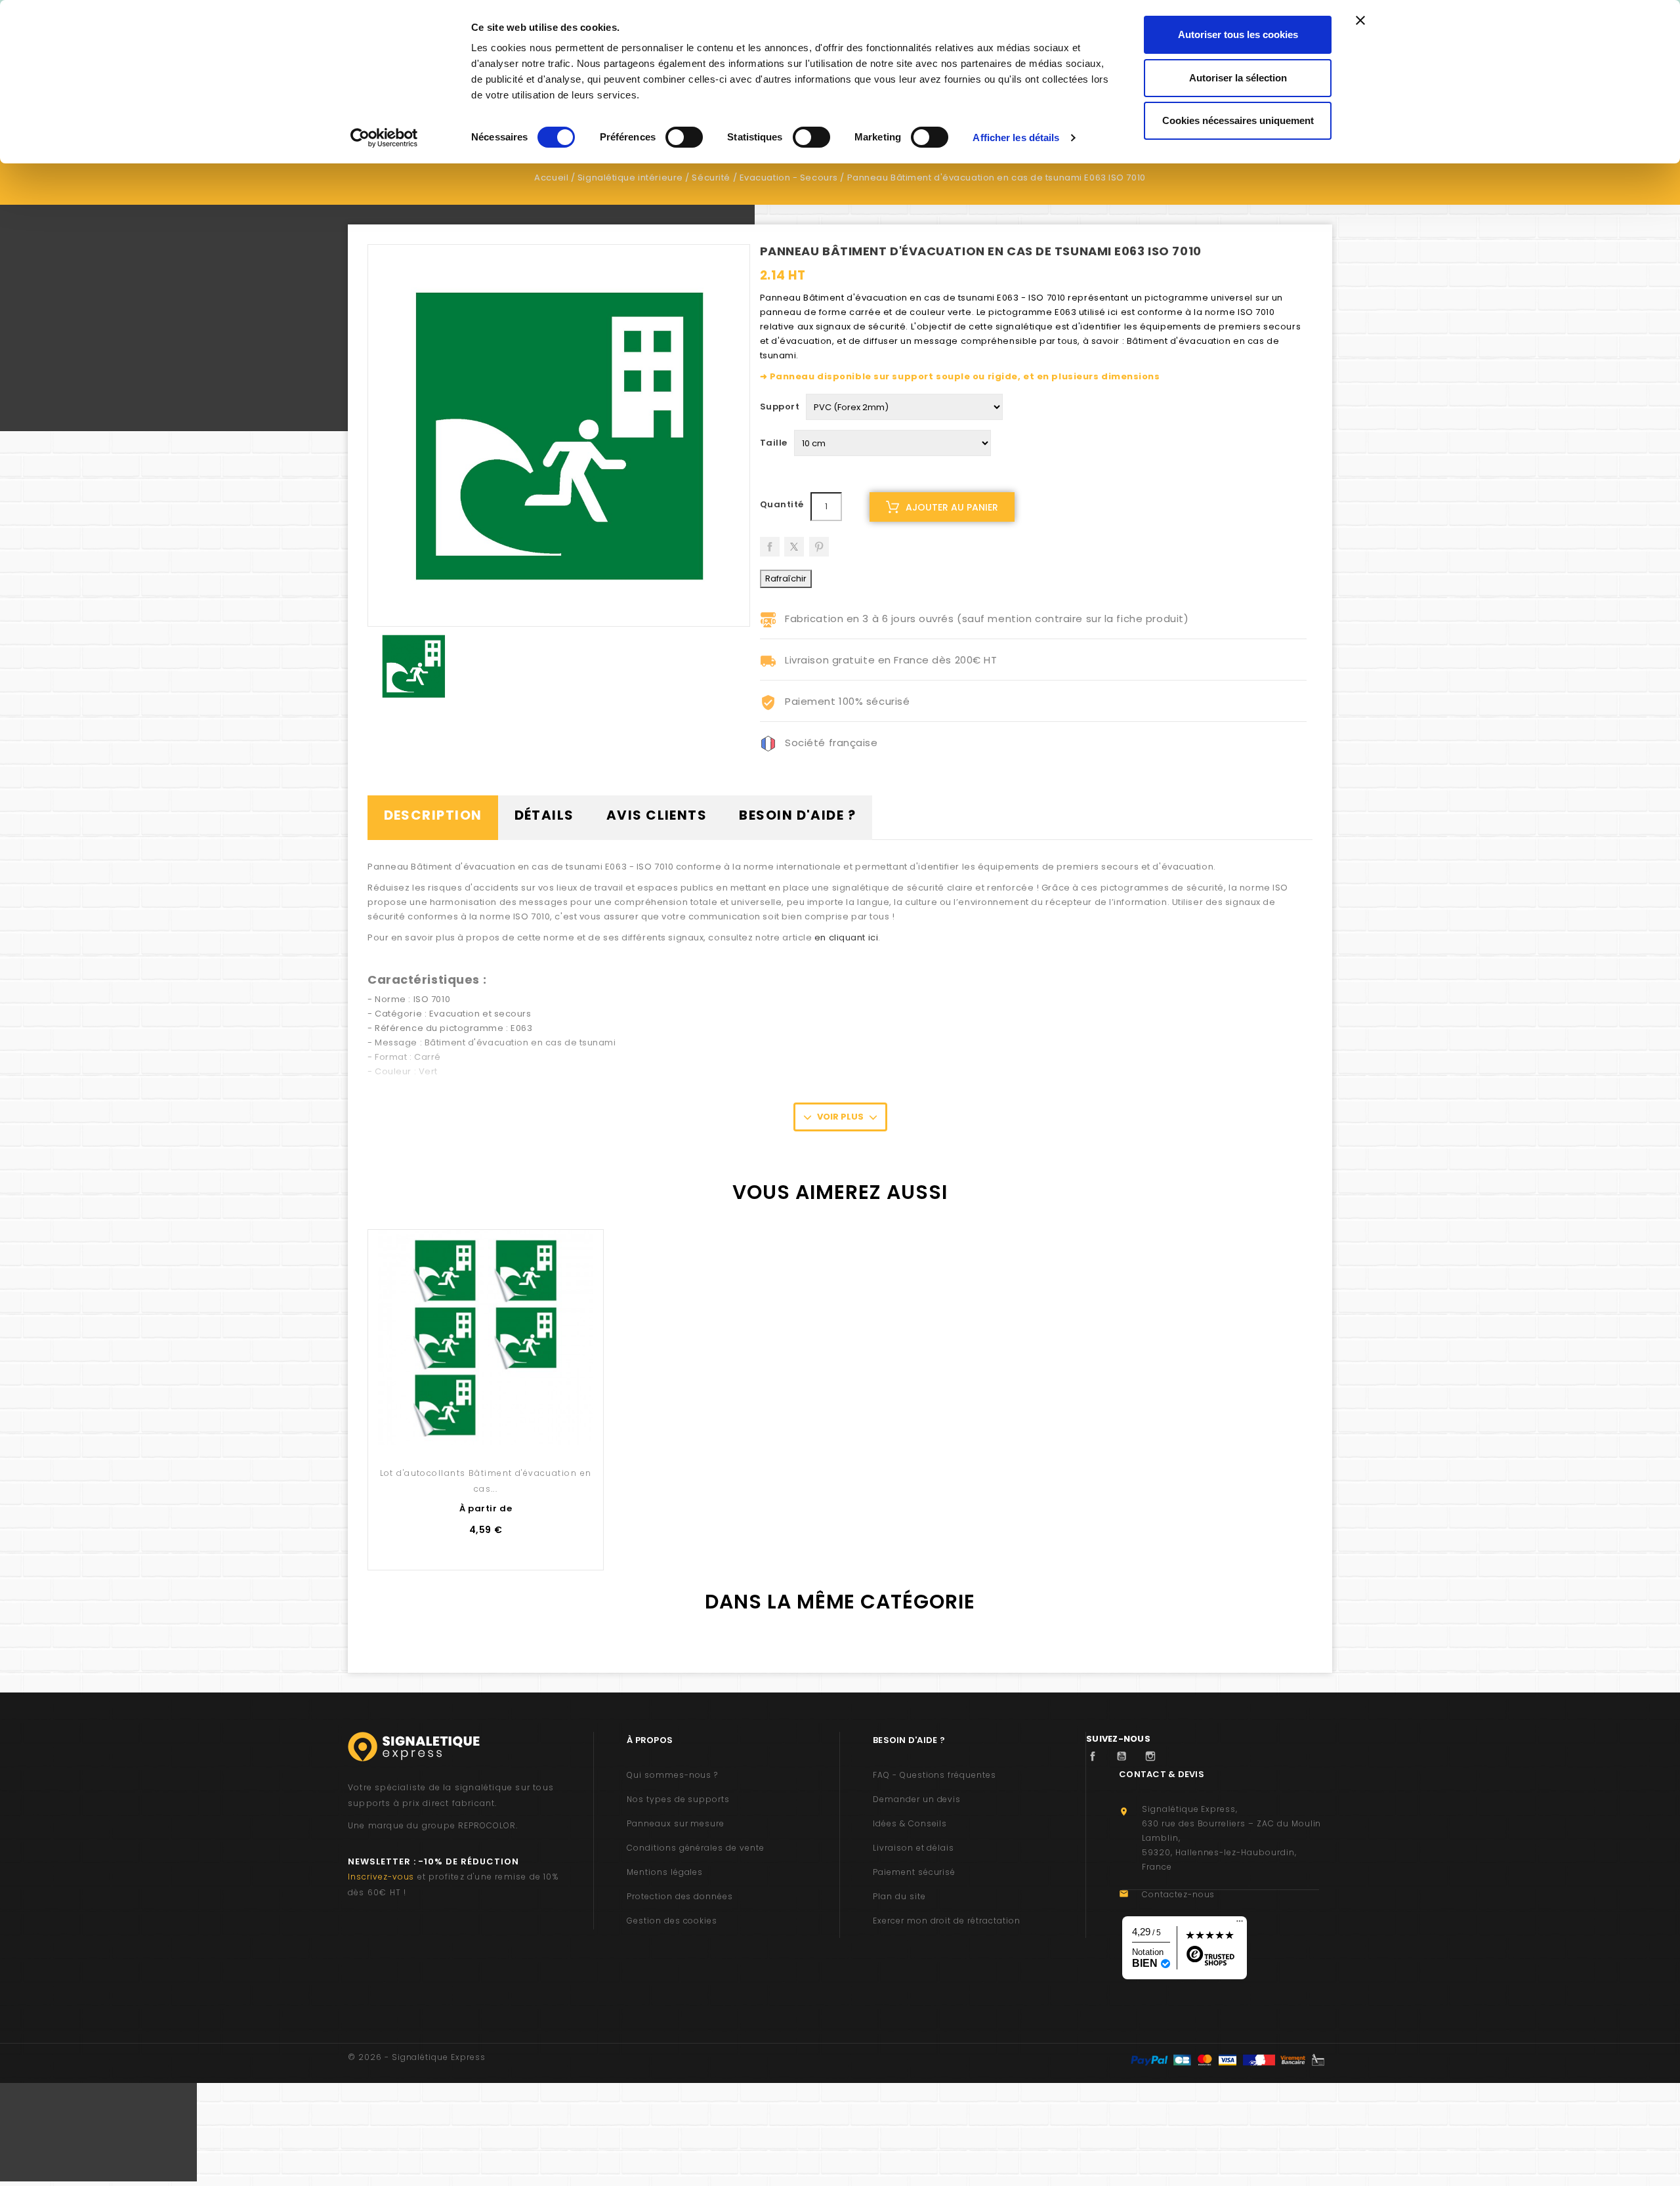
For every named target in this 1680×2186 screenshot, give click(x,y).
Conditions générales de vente (696, 1848)
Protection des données (680, 1896)
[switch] (684, 137)
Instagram (1154, 1756)
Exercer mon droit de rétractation (947, 1921)
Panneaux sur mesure (676, 1823)
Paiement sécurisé (914, 1872)
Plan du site (899, 1896)
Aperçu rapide (486, 1417)
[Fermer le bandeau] (1360, 20)
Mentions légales (665, 1872)
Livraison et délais (913, 1848)
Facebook (1096, 1756)
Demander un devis (917, 1799)
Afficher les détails (1016, 137)
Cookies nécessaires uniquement (1238, 120)
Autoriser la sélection (1238, 78)
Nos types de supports (678, 1799)
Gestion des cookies (672, 1921)
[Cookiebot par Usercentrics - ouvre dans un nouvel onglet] (384, 138)
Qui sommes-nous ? (672, 1775)
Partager (770, 542)
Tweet (794, 542)
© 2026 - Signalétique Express (417, 2057)
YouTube (1125, 1756)
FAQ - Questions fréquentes (934, 1775)
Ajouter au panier (952, 507)
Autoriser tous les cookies (1238, 34)
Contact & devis (1162, 1774)
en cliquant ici (846, 937)
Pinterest (819, 542)
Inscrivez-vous (381, 1877)
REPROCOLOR (487, 1825)
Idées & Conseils (910, 1823)
